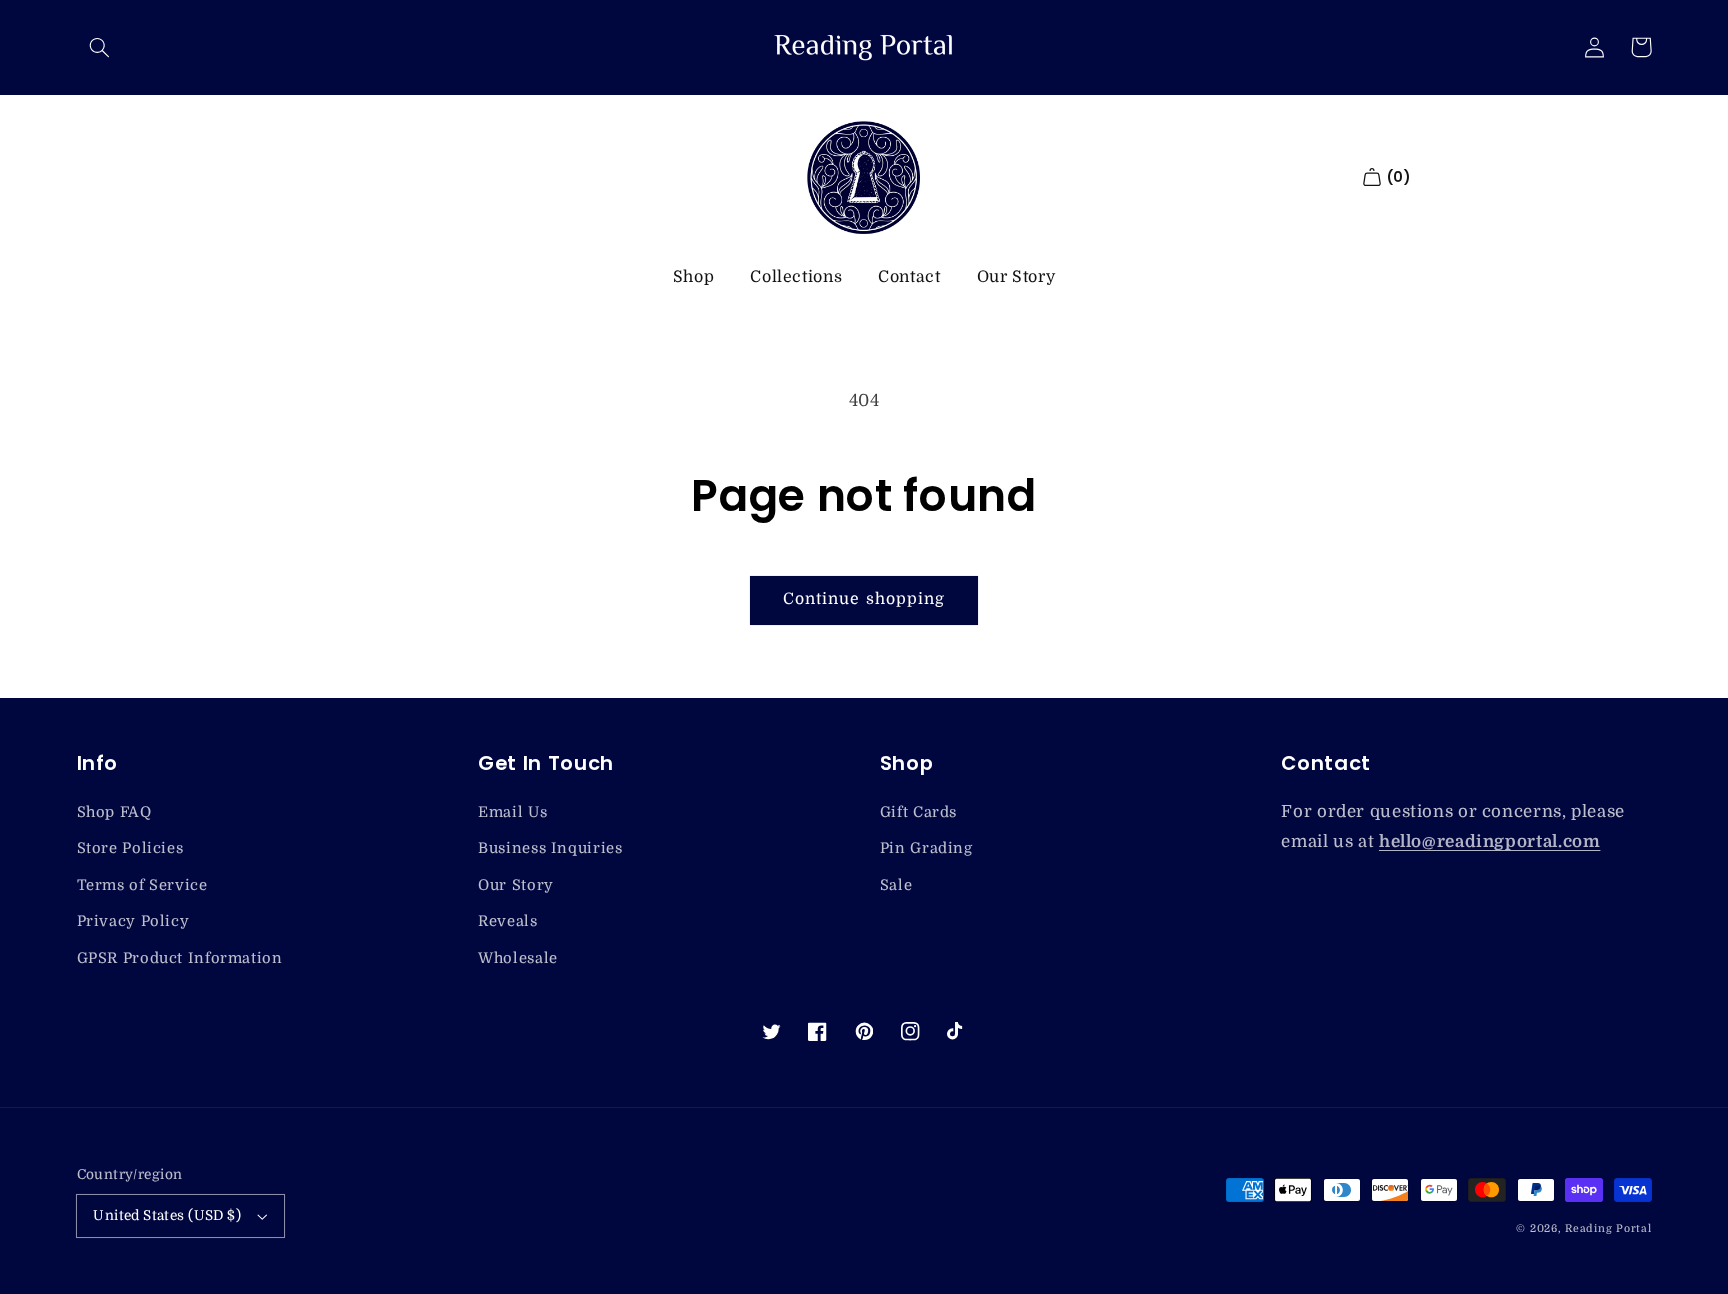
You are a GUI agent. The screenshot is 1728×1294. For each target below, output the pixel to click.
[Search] (100, 47)
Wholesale (518, 958)
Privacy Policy (133, 921)
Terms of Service (142, 885)
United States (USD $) (167, 1215)
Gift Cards (918, 812)
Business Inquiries (550, 848)
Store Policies (130, 848)
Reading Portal (1608, 1229)
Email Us (512, 812)
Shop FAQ (114, 812)
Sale (896, 885)
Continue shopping (864, 599)
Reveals (507, 921)
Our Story (1016, 277)
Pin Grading (926, 848)
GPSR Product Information (180, 958)
